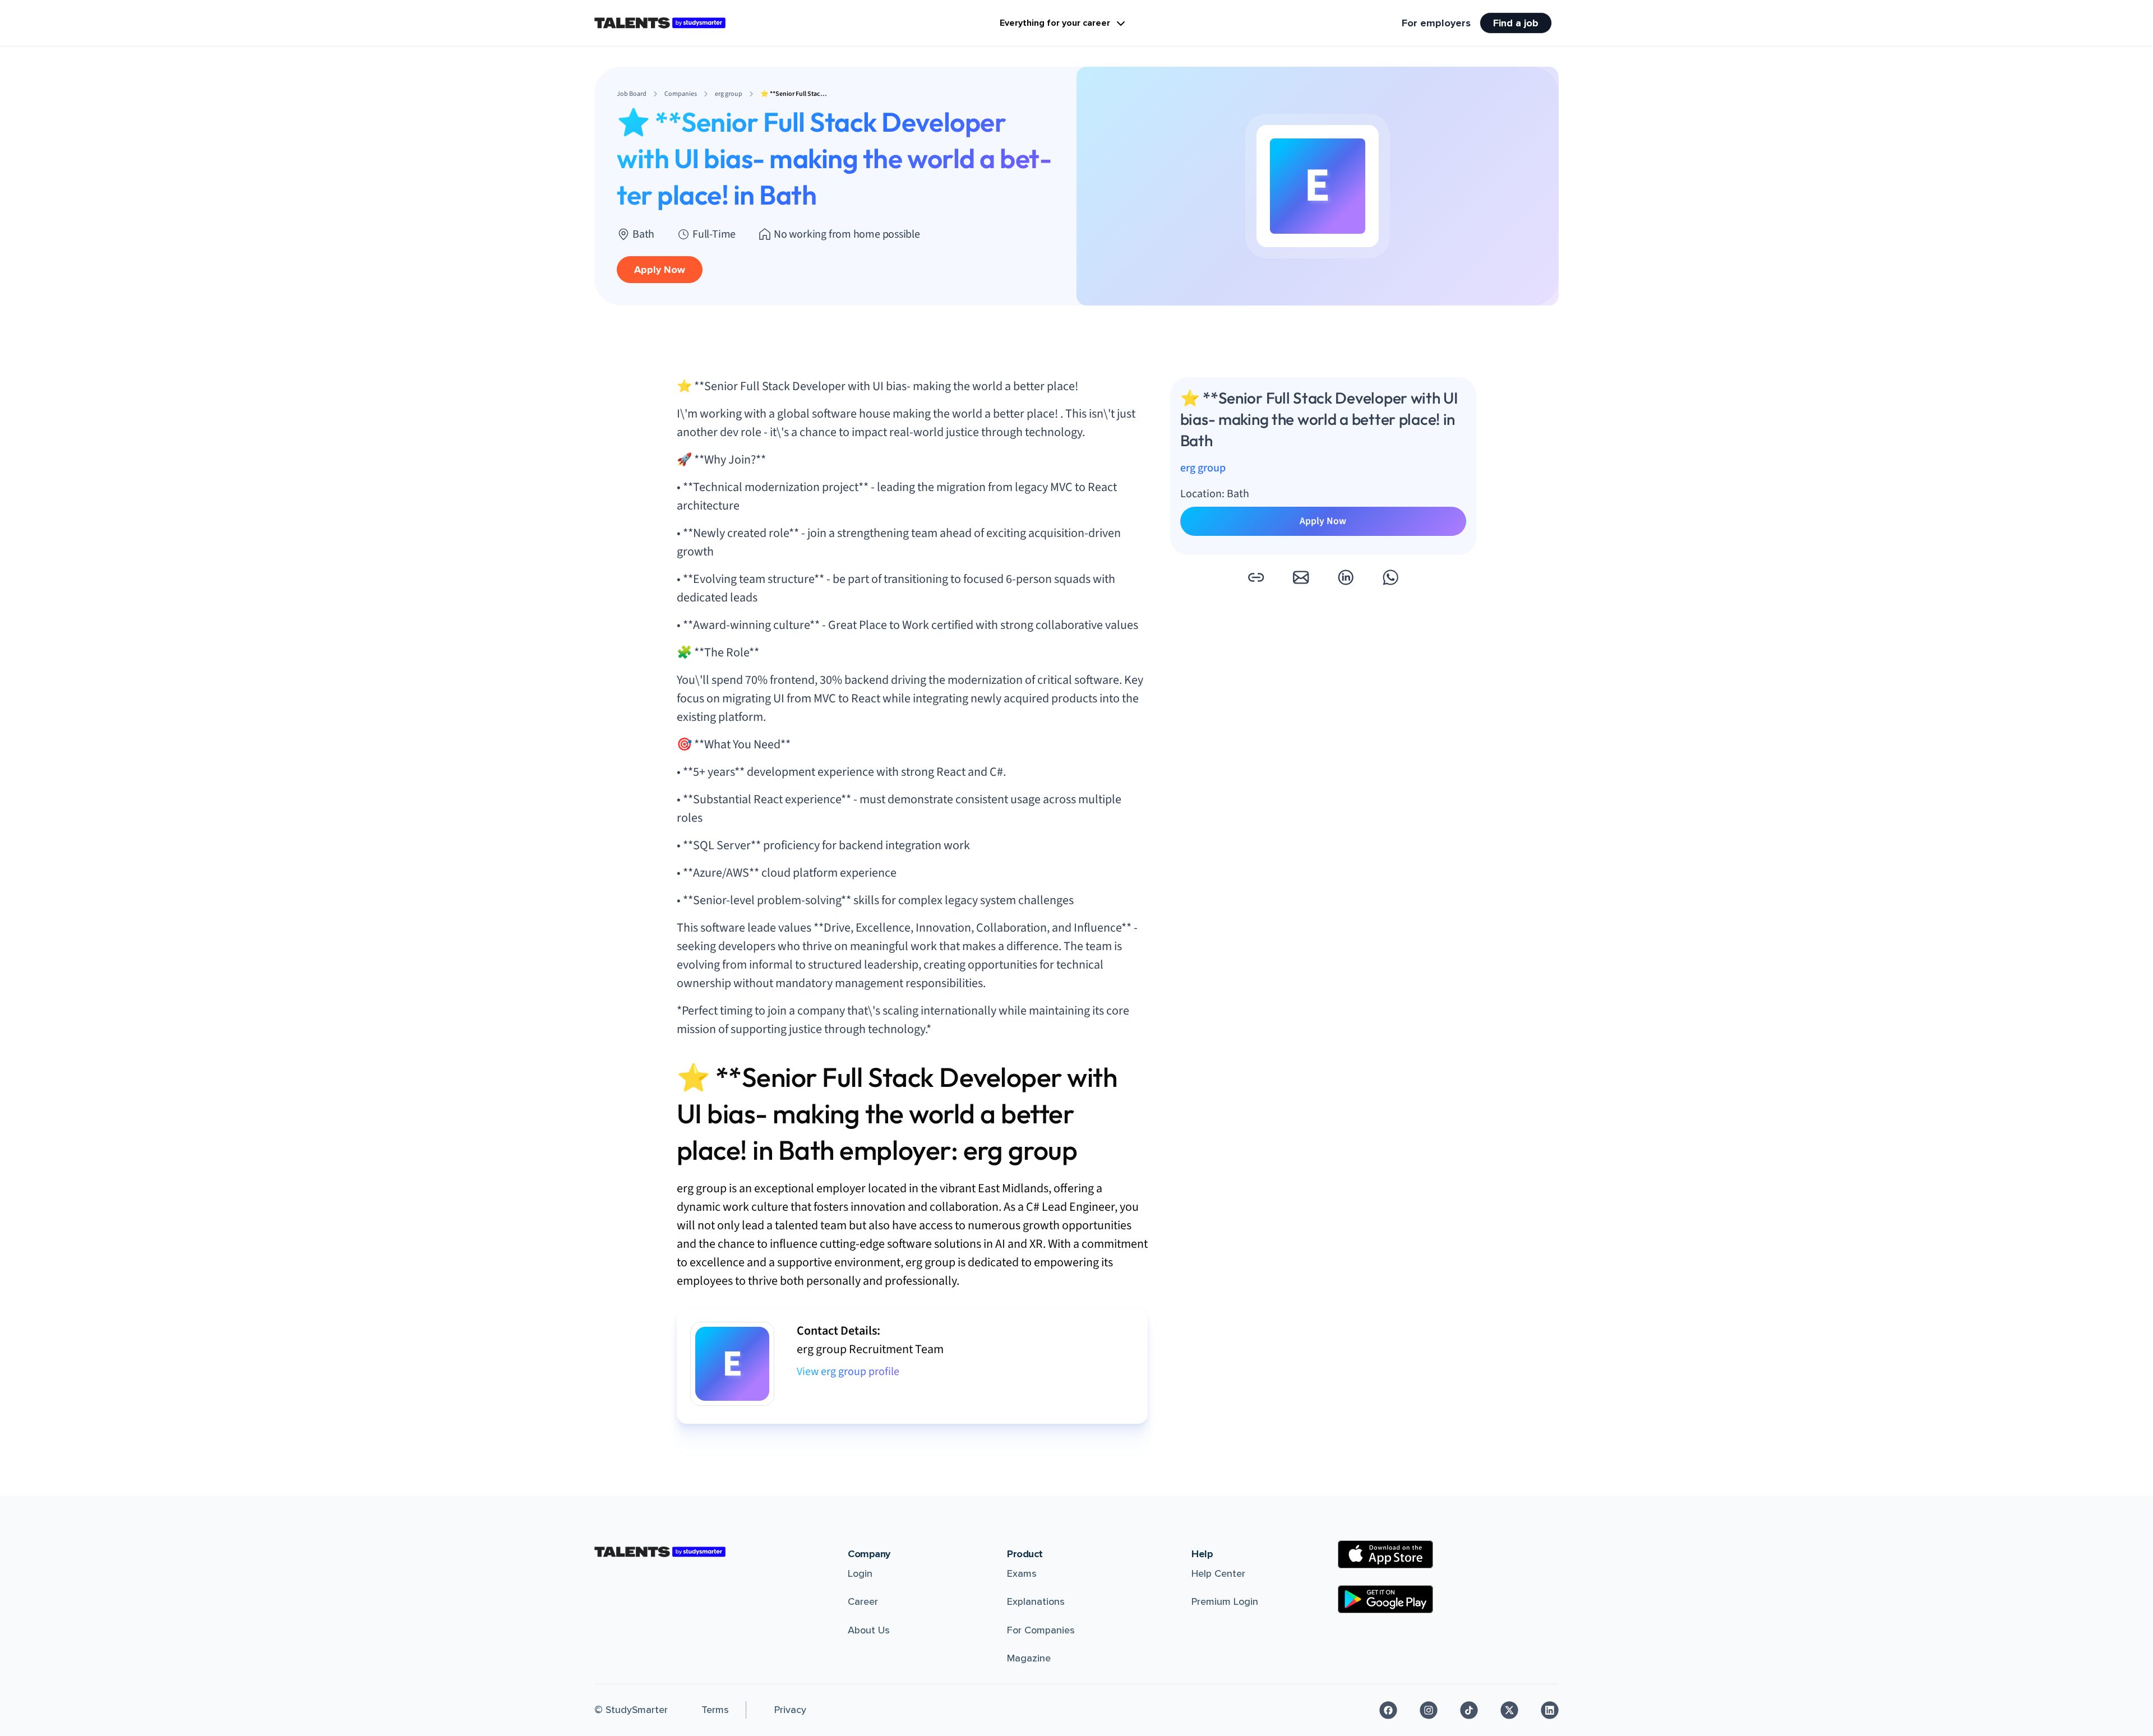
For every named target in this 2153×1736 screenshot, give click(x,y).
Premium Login (1225, 1601)
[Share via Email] (1301, 577)
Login (860, 1573)
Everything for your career (1055, 23)
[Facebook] (1388, 1710)
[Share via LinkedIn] (1346, 577)
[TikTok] (1469, 1710)
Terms (715, 1710)
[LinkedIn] (1550, 1710)
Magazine (1029, 1658)
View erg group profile (848, 1372)
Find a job (1516, 23)
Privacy (790, 1710)
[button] (1256, 577)
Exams (1022, 1573)
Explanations (1036, 1601)
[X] (1509, 1710)
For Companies (1041, 1630)
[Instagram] (1429, 1710)
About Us (869, 1630)
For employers (1436, 23)
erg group (1203, 469)
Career (863, 1601)
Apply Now (660, 270)
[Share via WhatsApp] (1390, 577)
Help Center (1218, 1573)
